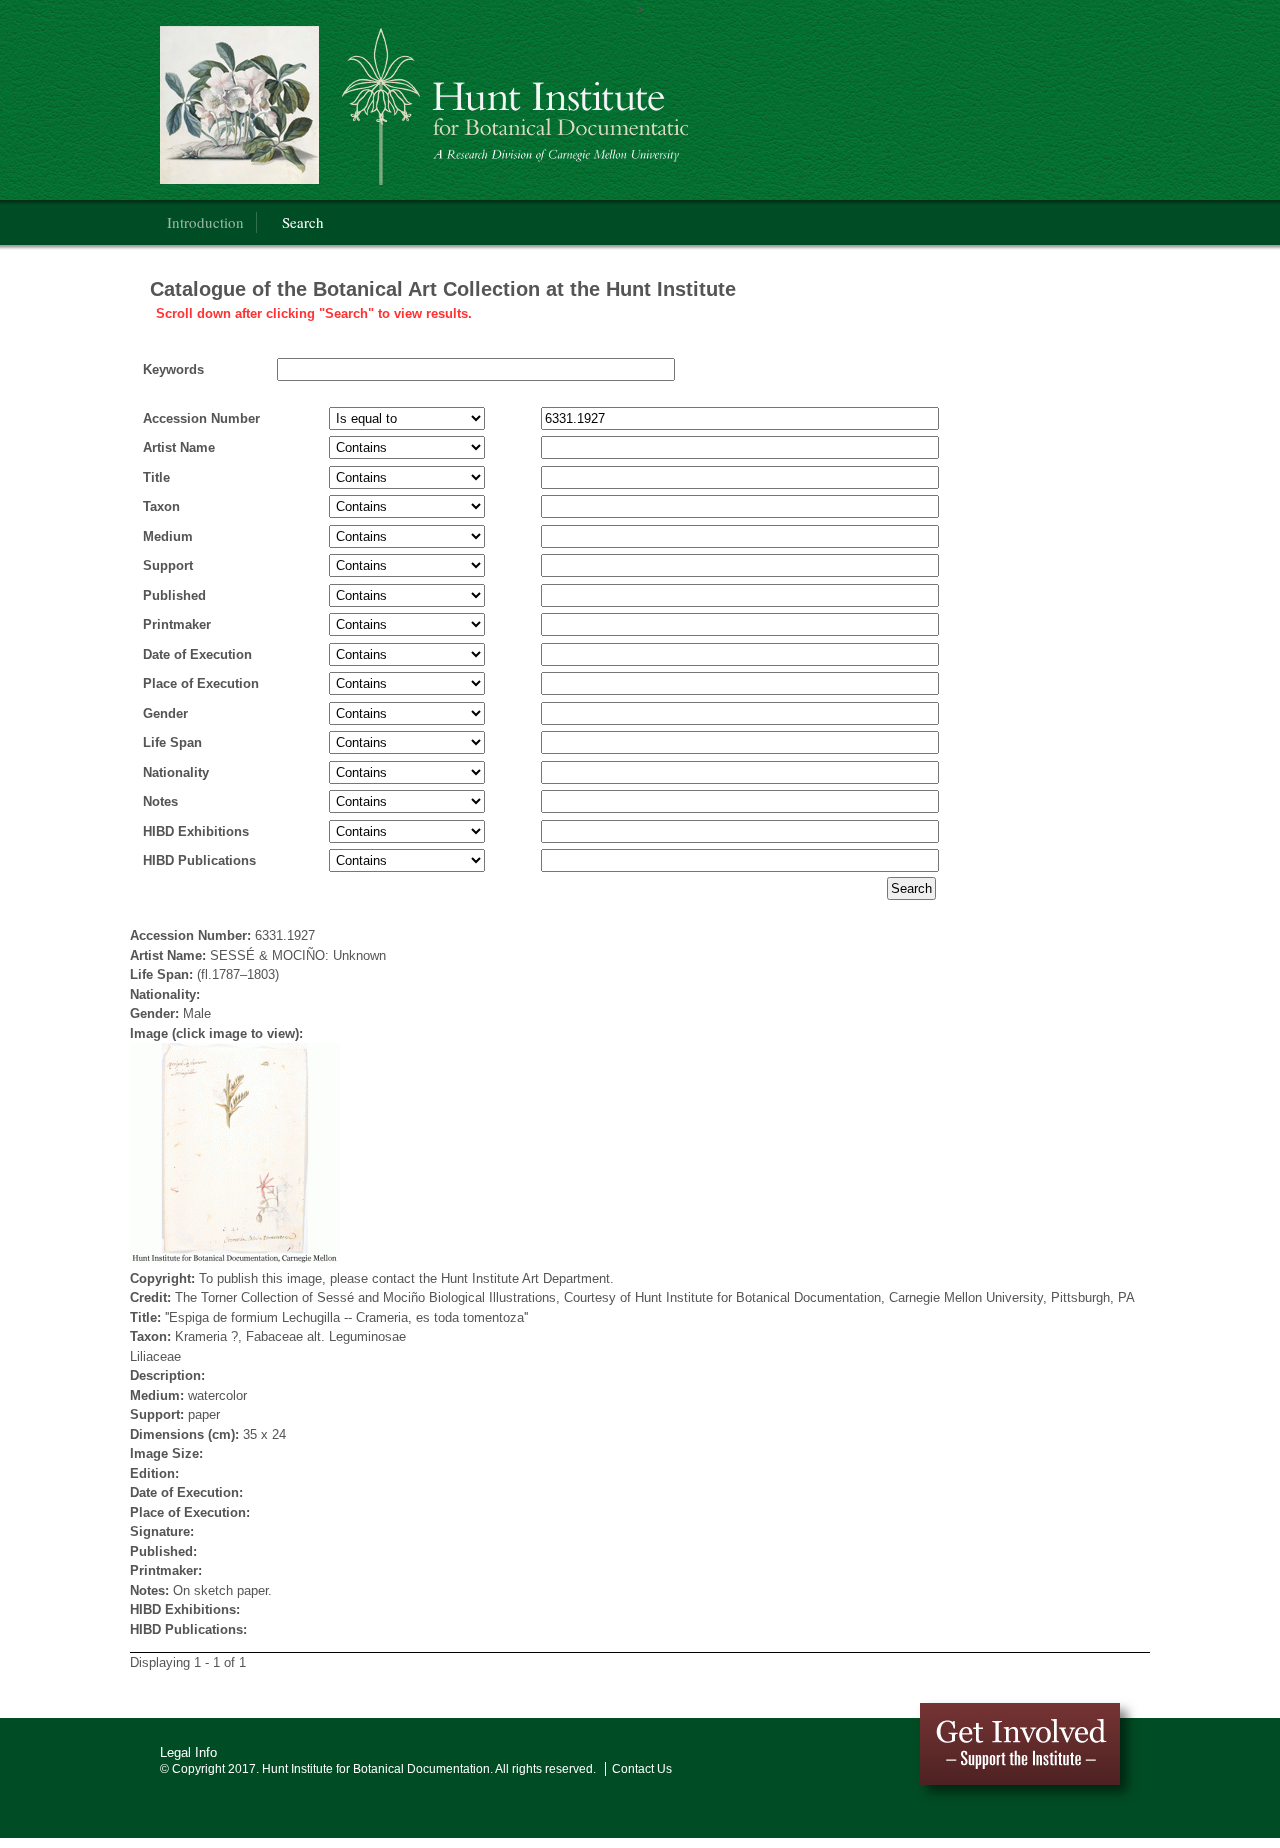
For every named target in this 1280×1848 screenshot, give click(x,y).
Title (156, 477)
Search (303, 222)
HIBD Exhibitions (196, 831)
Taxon (161, 506)
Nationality (176, 772)
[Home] (424, 105)
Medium (168, 536)
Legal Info (188, 1752)
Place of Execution (201, 683)
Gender (165, 713)
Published (174, 595)
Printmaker (177, 624)
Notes (160, 801)
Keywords (173, 369)
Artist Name (179, 447)
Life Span (172, 742)
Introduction (205, 222)
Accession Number (201, 418)
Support (168, 565)
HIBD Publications (199, 860)
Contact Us (642, 1769)
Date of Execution (197, 654)
